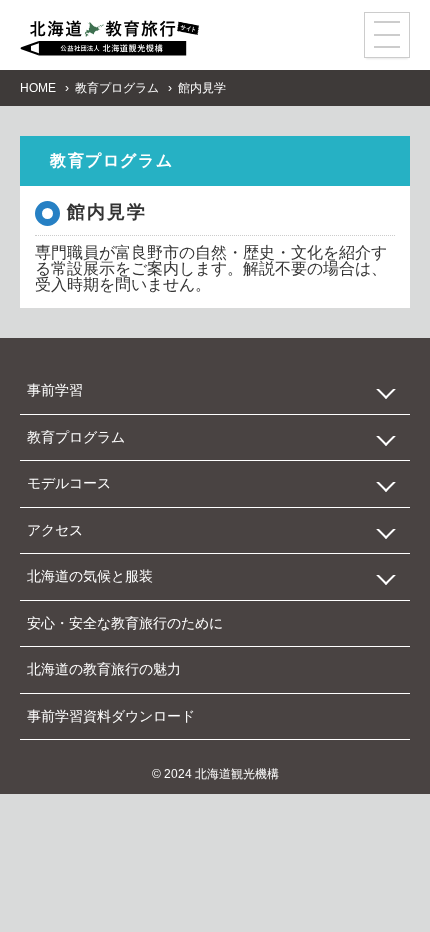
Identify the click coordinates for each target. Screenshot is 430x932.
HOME (38, 88)
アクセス (55, 530)
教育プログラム (117, 88)
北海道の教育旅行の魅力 (104, 669)
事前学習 (55, 390)
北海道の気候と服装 (90, 576)
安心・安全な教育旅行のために (125, 623)
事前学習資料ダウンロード (111, 716)
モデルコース (69, 483)
